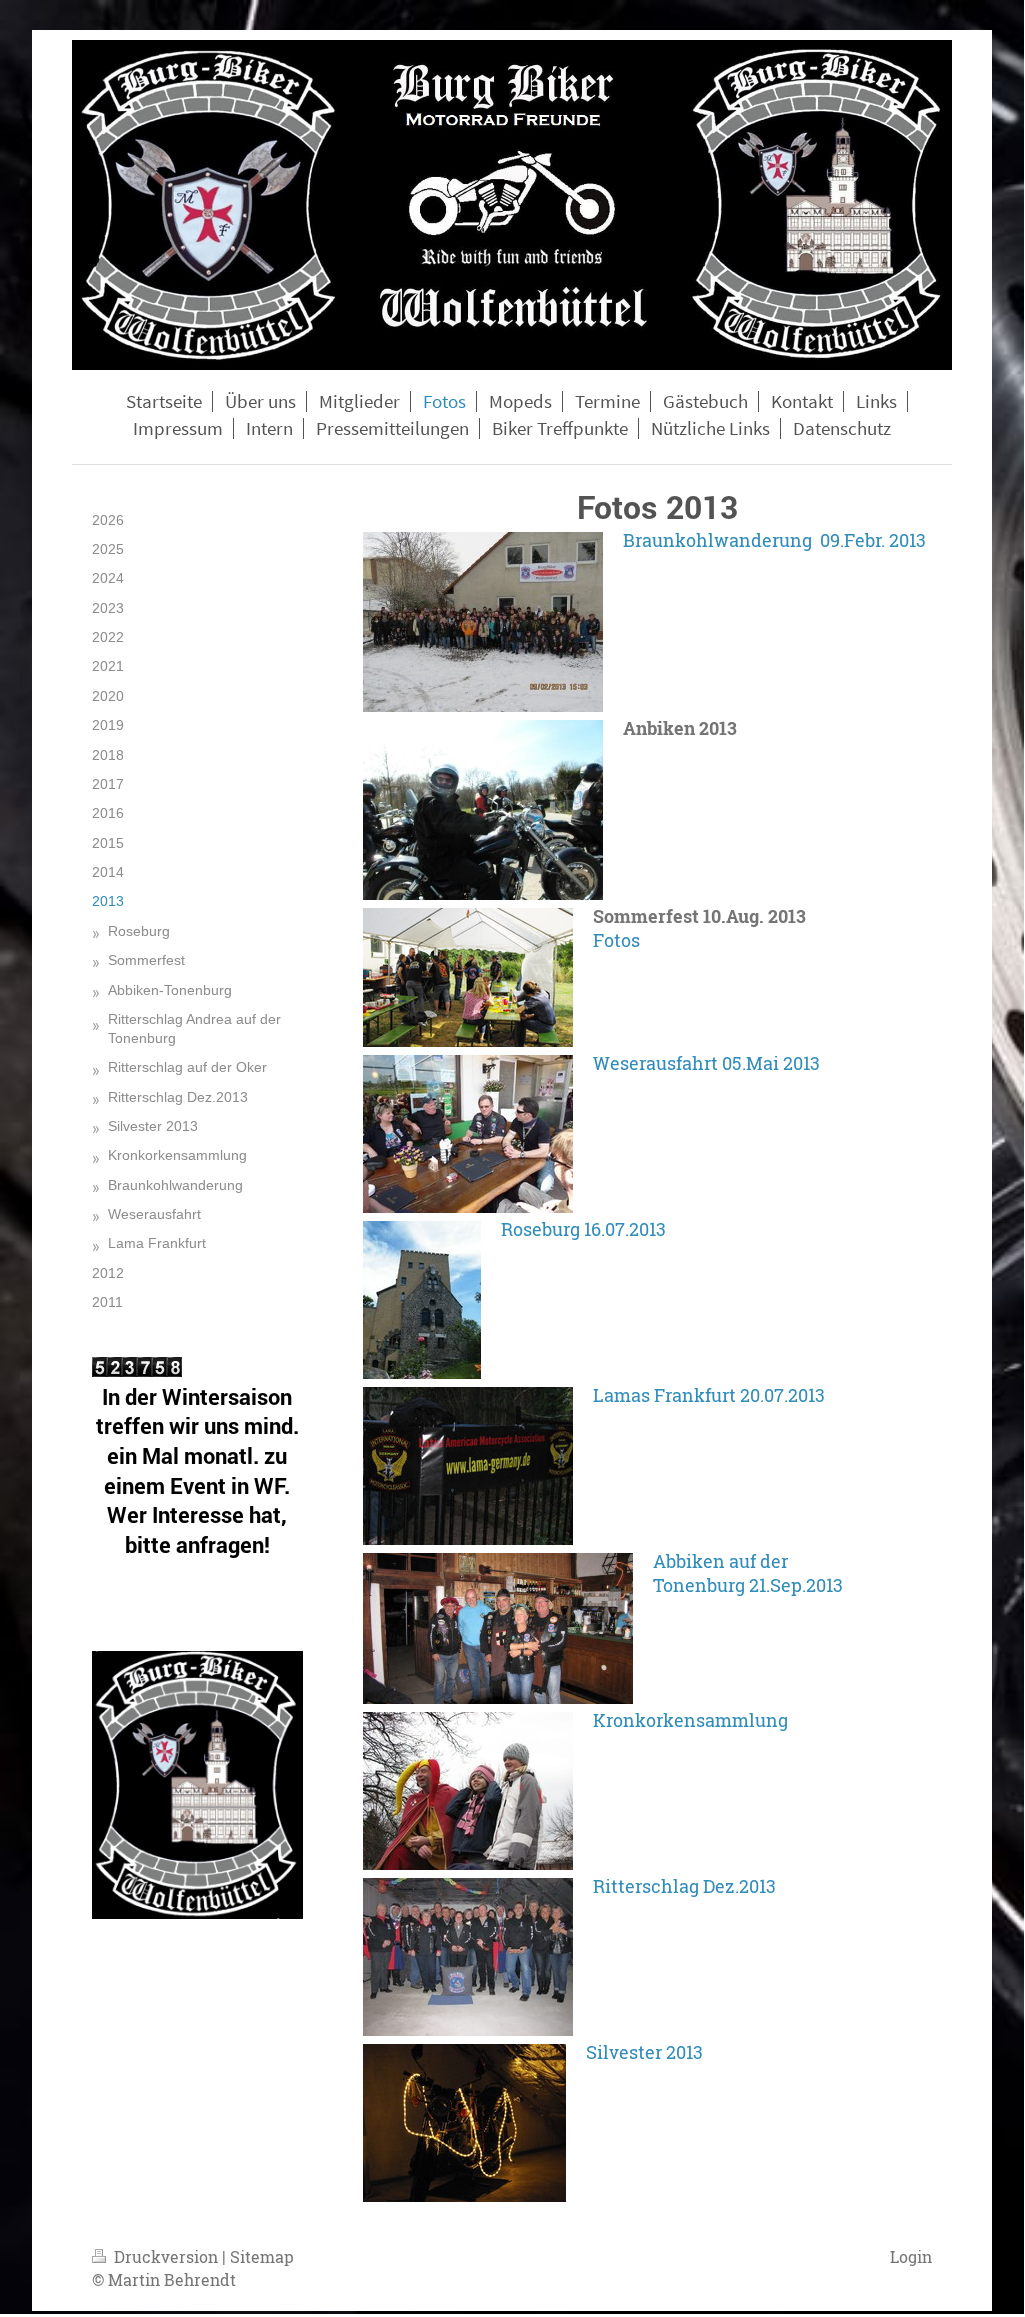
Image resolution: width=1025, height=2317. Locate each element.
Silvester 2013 (644, 2052)
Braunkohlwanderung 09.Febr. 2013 (774, 540)
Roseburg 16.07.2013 (583, 1229)
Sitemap (262, 2256)
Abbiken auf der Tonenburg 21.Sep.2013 (748, 1573)
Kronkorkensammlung (690, 1720)
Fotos (616, 940)
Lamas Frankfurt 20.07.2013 (709, 1395)
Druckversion (166, 2256)
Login (911, 2256)
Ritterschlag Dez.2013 (684, 1886)
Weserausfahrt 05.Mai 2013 (706, 1063)
